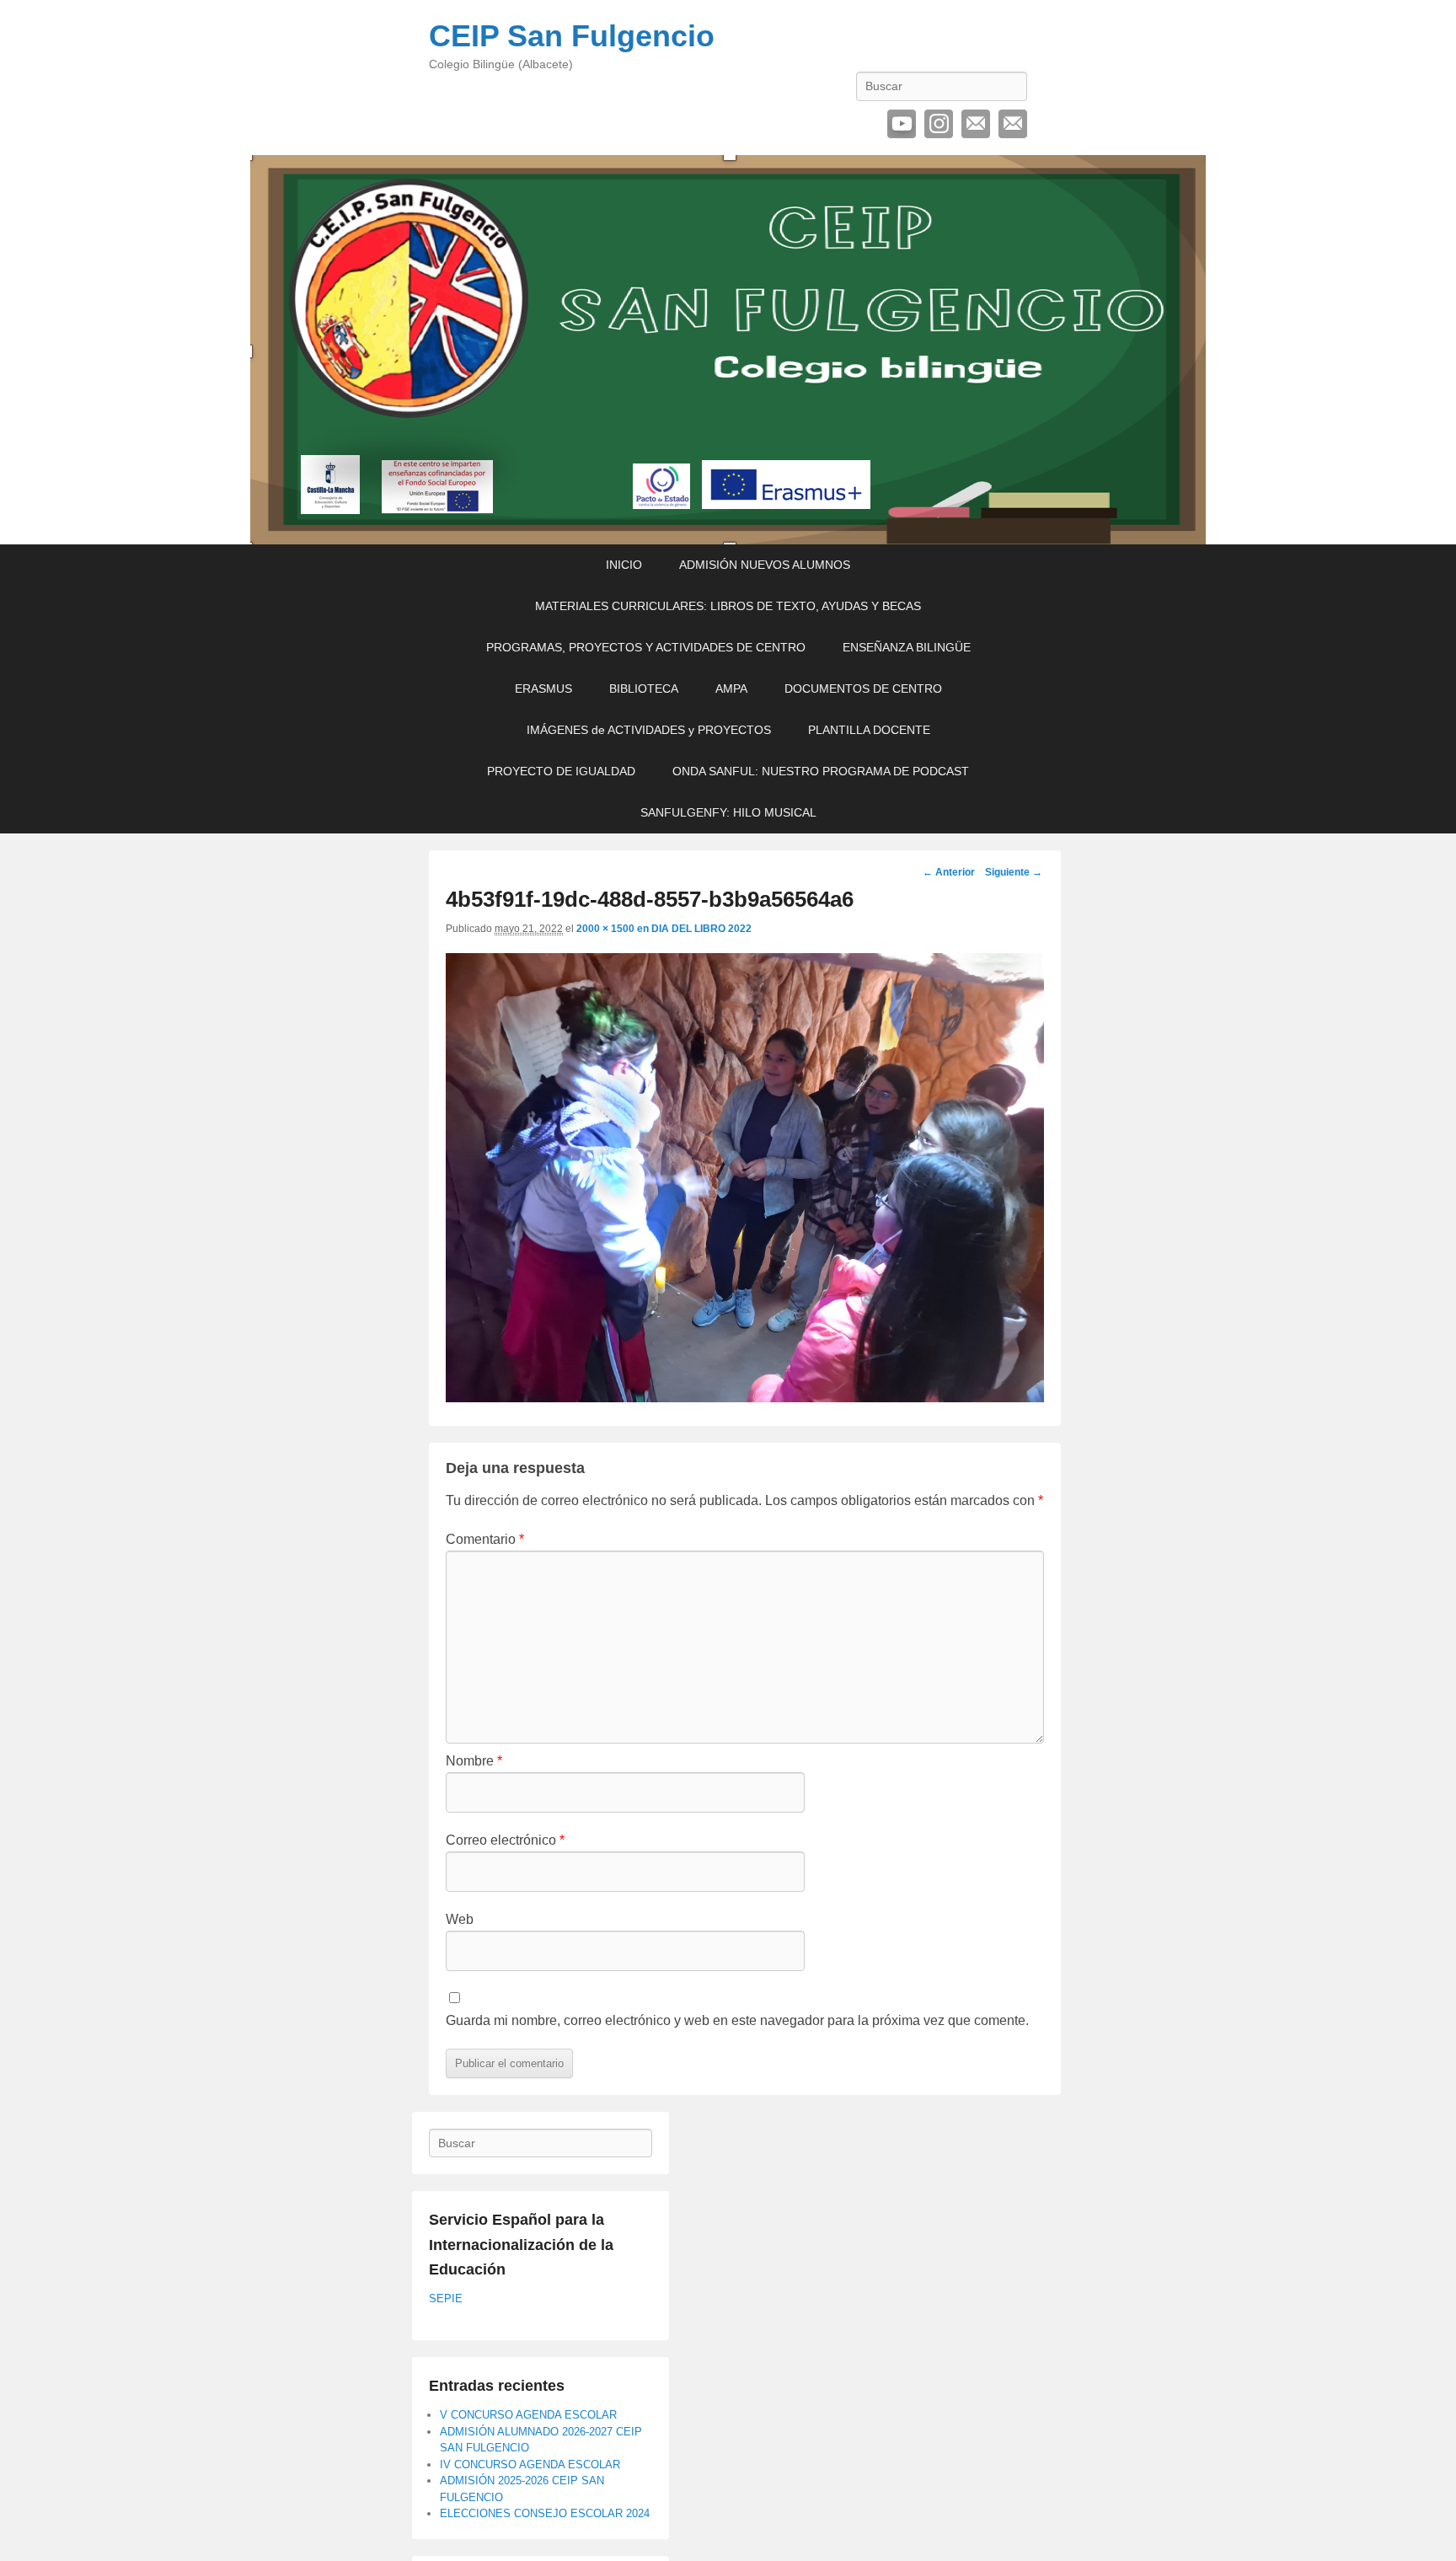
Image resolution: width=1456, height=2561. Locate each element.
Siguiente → (1014, 872)
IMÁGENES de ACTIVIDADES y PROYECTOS (649, 730)
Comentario (485, 1539)
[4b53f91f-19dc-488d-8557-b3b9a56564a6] (745, 1398)
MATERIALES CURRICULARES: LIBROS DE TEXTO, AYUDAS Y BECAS (728, 606)
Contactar (1013, 124)
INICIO (624, 565)
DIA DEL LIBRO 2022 (701, 929)
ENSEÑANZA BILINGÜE (907, 647)
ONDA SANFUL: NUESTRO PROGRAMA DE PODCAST (821, 771)
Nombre (474, 1761)
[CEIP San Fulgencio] (728, 350)
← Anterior (949, 872)
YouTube (902, 124)
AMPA (731, 688)
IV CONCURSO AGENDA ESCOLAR (530, 2465)
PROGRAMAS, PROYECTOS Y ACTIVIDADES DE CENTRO (646, 647)
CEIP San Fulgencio (572, 36)
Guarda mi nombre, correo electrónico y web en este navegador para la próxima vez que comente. (737, 2020)
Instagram (939, 124)
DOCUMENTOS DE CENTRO (863, 688)
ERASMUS (543, 688)
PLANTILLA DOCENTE (869, 730)
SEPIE (446, 2298)
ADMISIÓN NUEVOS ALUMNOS (765, 565)
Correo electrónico (976, 124)
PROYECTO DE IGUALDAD (561, 771)
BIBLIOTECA (644, 688)
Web (460, 1919)
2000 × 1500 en (614, 929)
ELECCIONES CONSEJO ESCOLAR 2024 (545, 2513)
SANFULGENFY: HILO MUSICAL (728, 812)
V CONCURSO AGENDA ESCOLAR (528, 2415)
